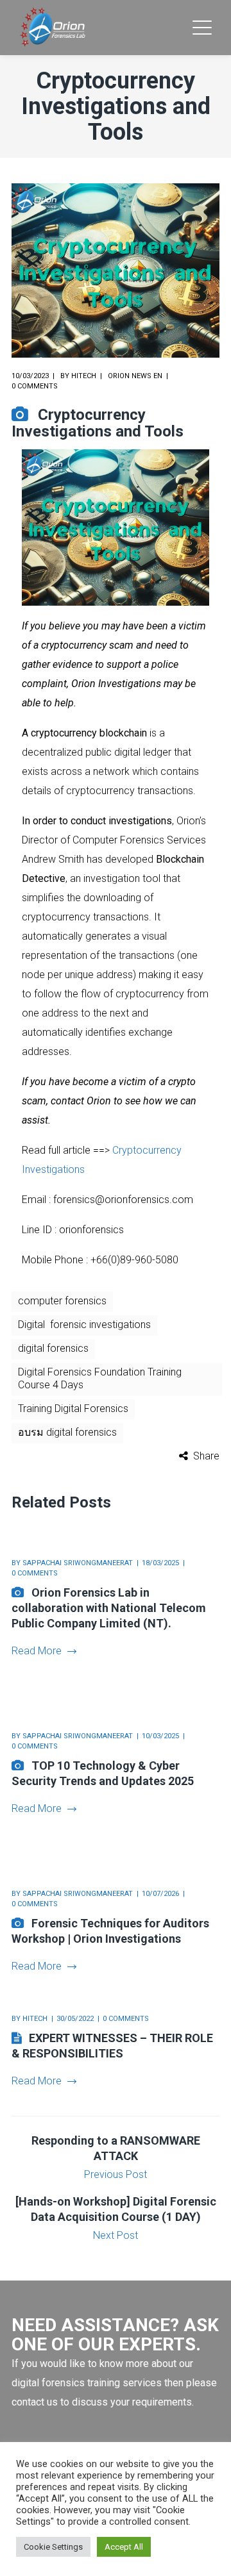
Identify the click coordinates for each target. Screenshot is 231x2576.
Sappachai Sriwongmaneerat (78, 1563)
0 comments (35, 386)
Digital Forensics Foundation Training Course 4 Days (100, 1378)
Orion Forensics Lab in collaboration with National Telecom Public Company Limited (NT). (109, 1608)
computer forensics (62, 1301)
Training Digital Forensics (73, 1408)
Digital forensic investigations (84, 1325)
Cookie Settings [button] (53, 2547)
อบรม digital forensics (67, 1432)
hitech (84, 376)
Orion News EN (135, 376)
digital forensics (53, 1348)
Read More (37, 1651)
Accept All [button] (124, 2547)
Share (206, 1456)
